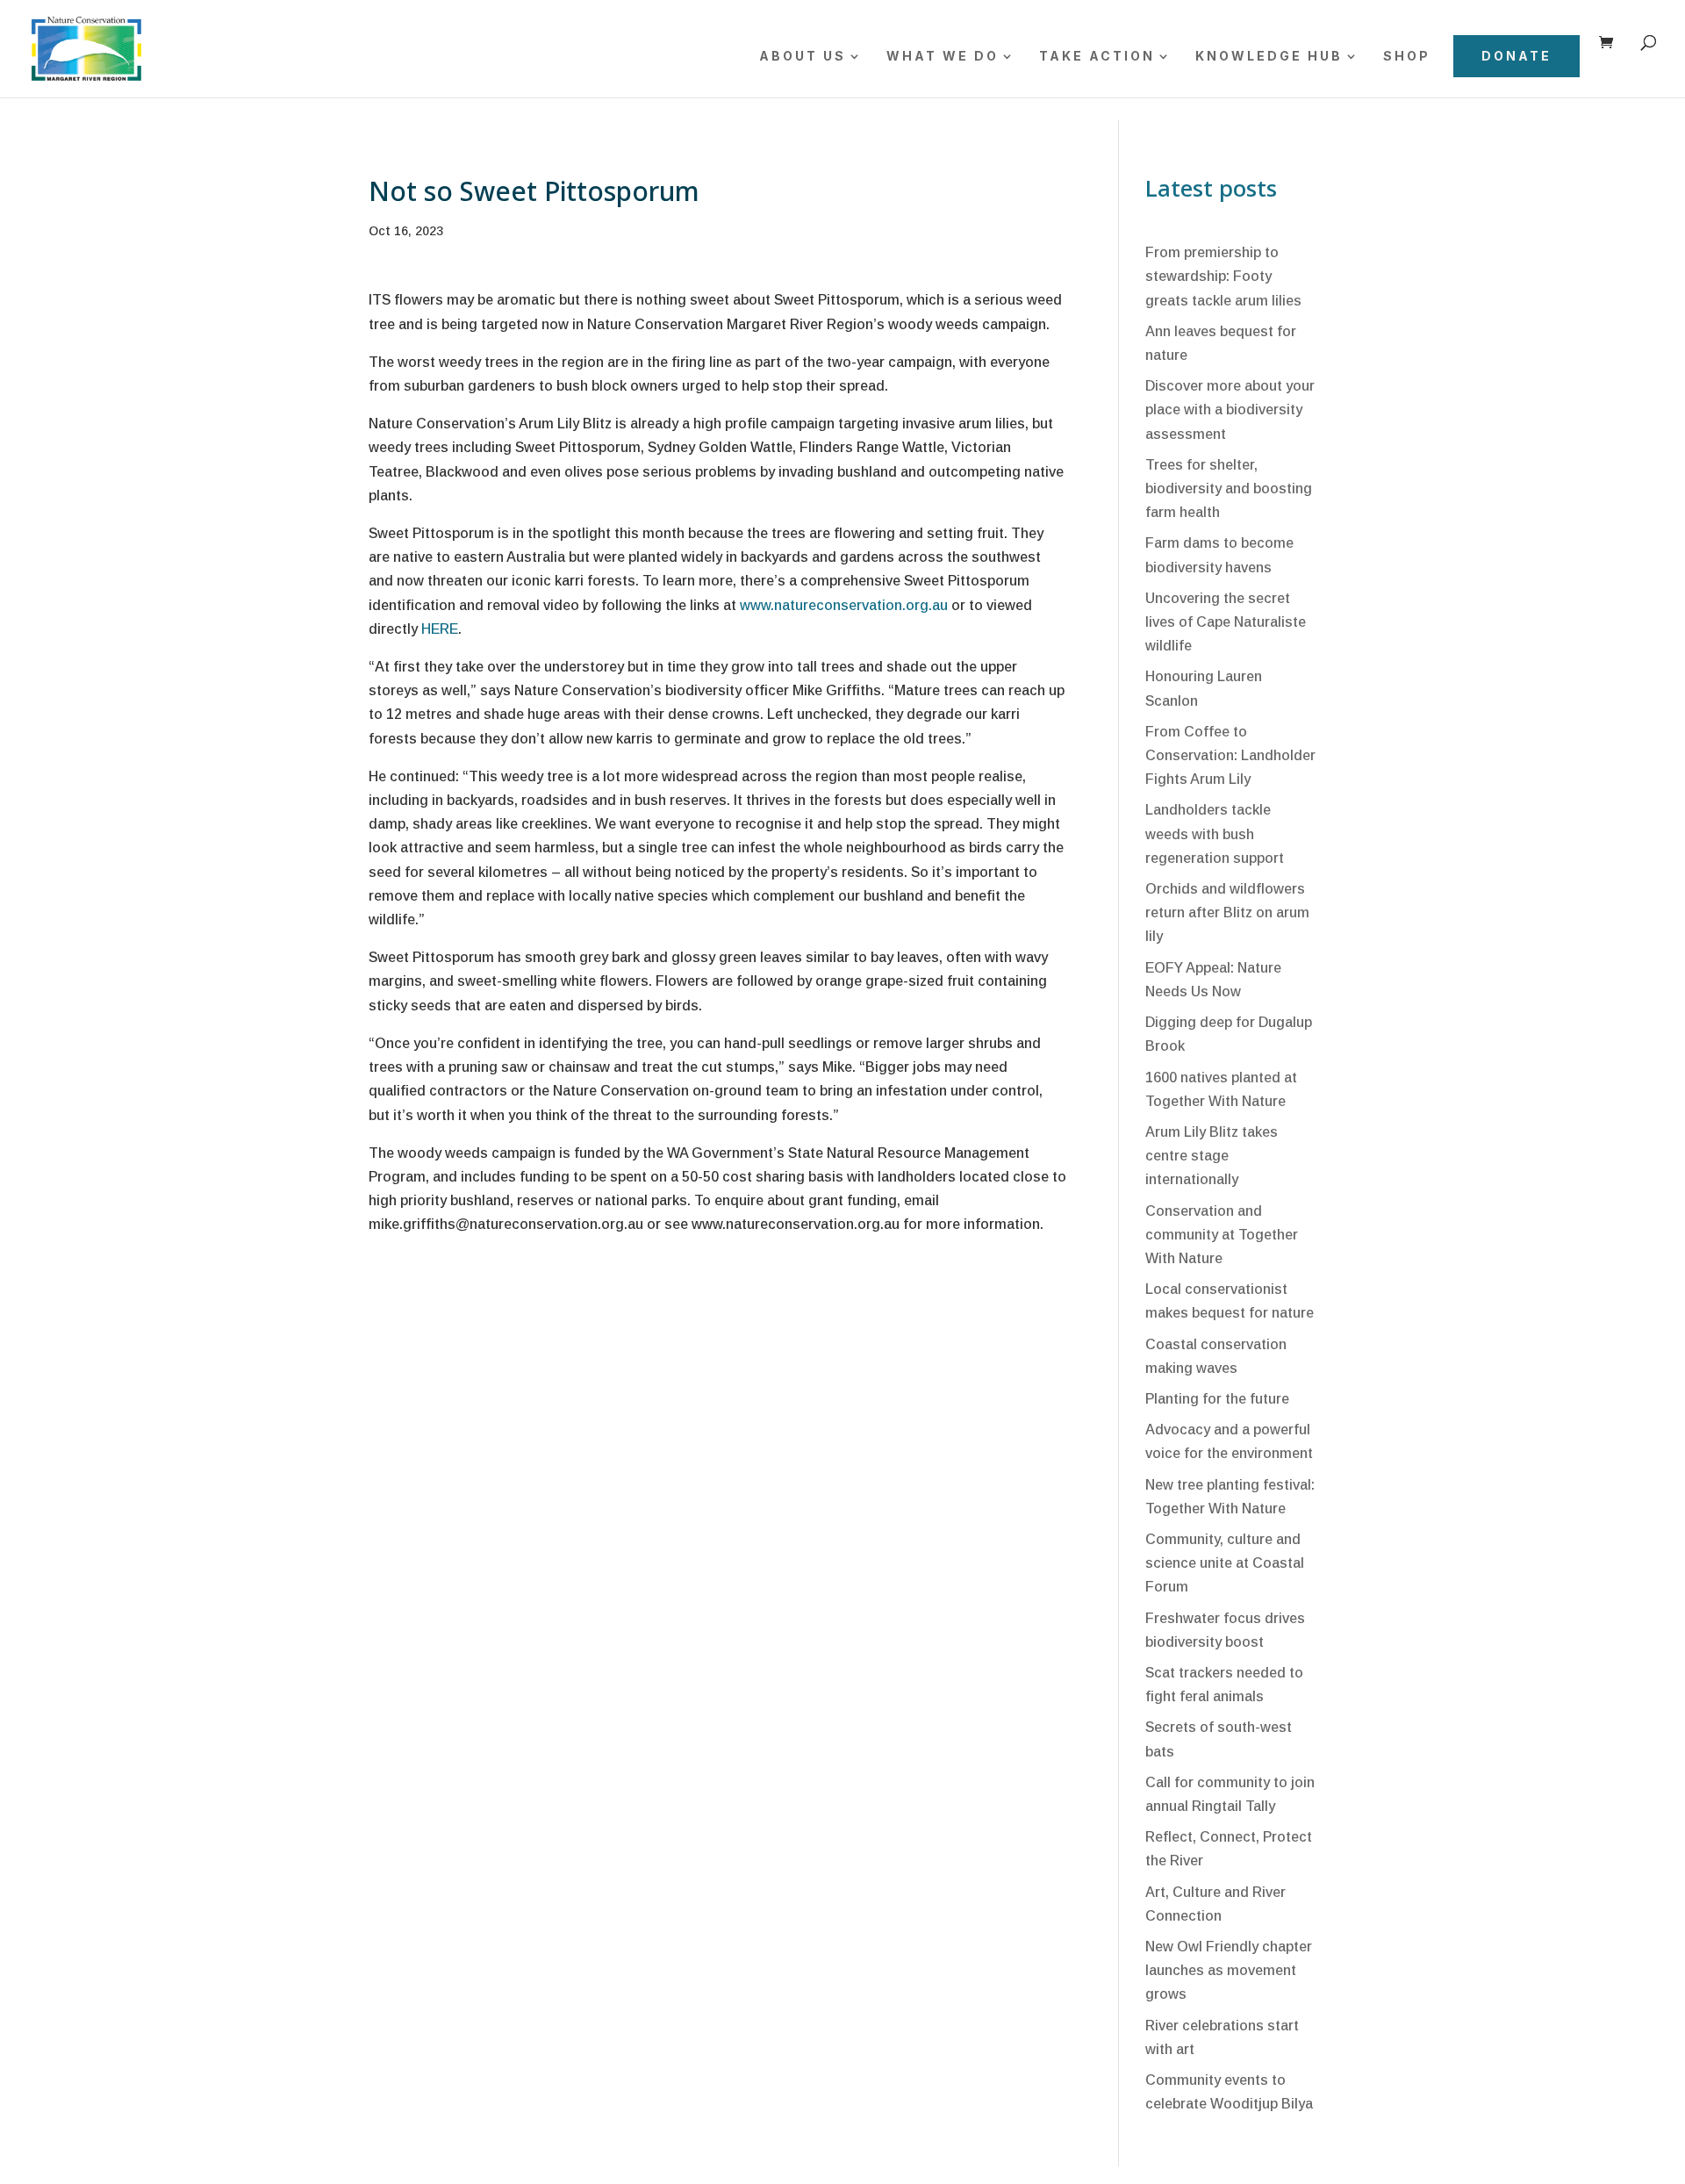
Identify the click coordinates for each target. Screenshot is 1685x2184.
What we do (943, 57)
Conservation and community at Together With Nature (1222, 1235)
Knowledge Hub (1269, 57)
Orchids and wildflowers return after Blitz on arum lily (1227, 912)
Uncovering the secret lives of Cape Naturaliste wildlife (1226, 622)
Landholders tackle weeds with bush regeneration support (1215, 833)
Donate (1516, 56)
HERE (440, 629)
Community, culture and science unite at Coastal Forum (1225, 1563)
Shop (1407, 57)
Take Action (1097, 57)
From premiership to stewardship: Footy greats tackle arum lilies (1223, 276)
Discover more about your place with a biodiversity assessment (1230, 409)
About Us (803, 57)
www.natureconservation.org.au (844, 605)
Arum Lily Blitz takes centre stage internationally (1212, 1156)
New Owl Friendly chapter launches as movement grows (1229, 1970)
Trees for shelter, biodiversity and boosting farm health (1229, 489)
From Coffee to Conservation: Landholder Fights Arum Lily (1230, 755)
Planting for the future (1217, 1399)
